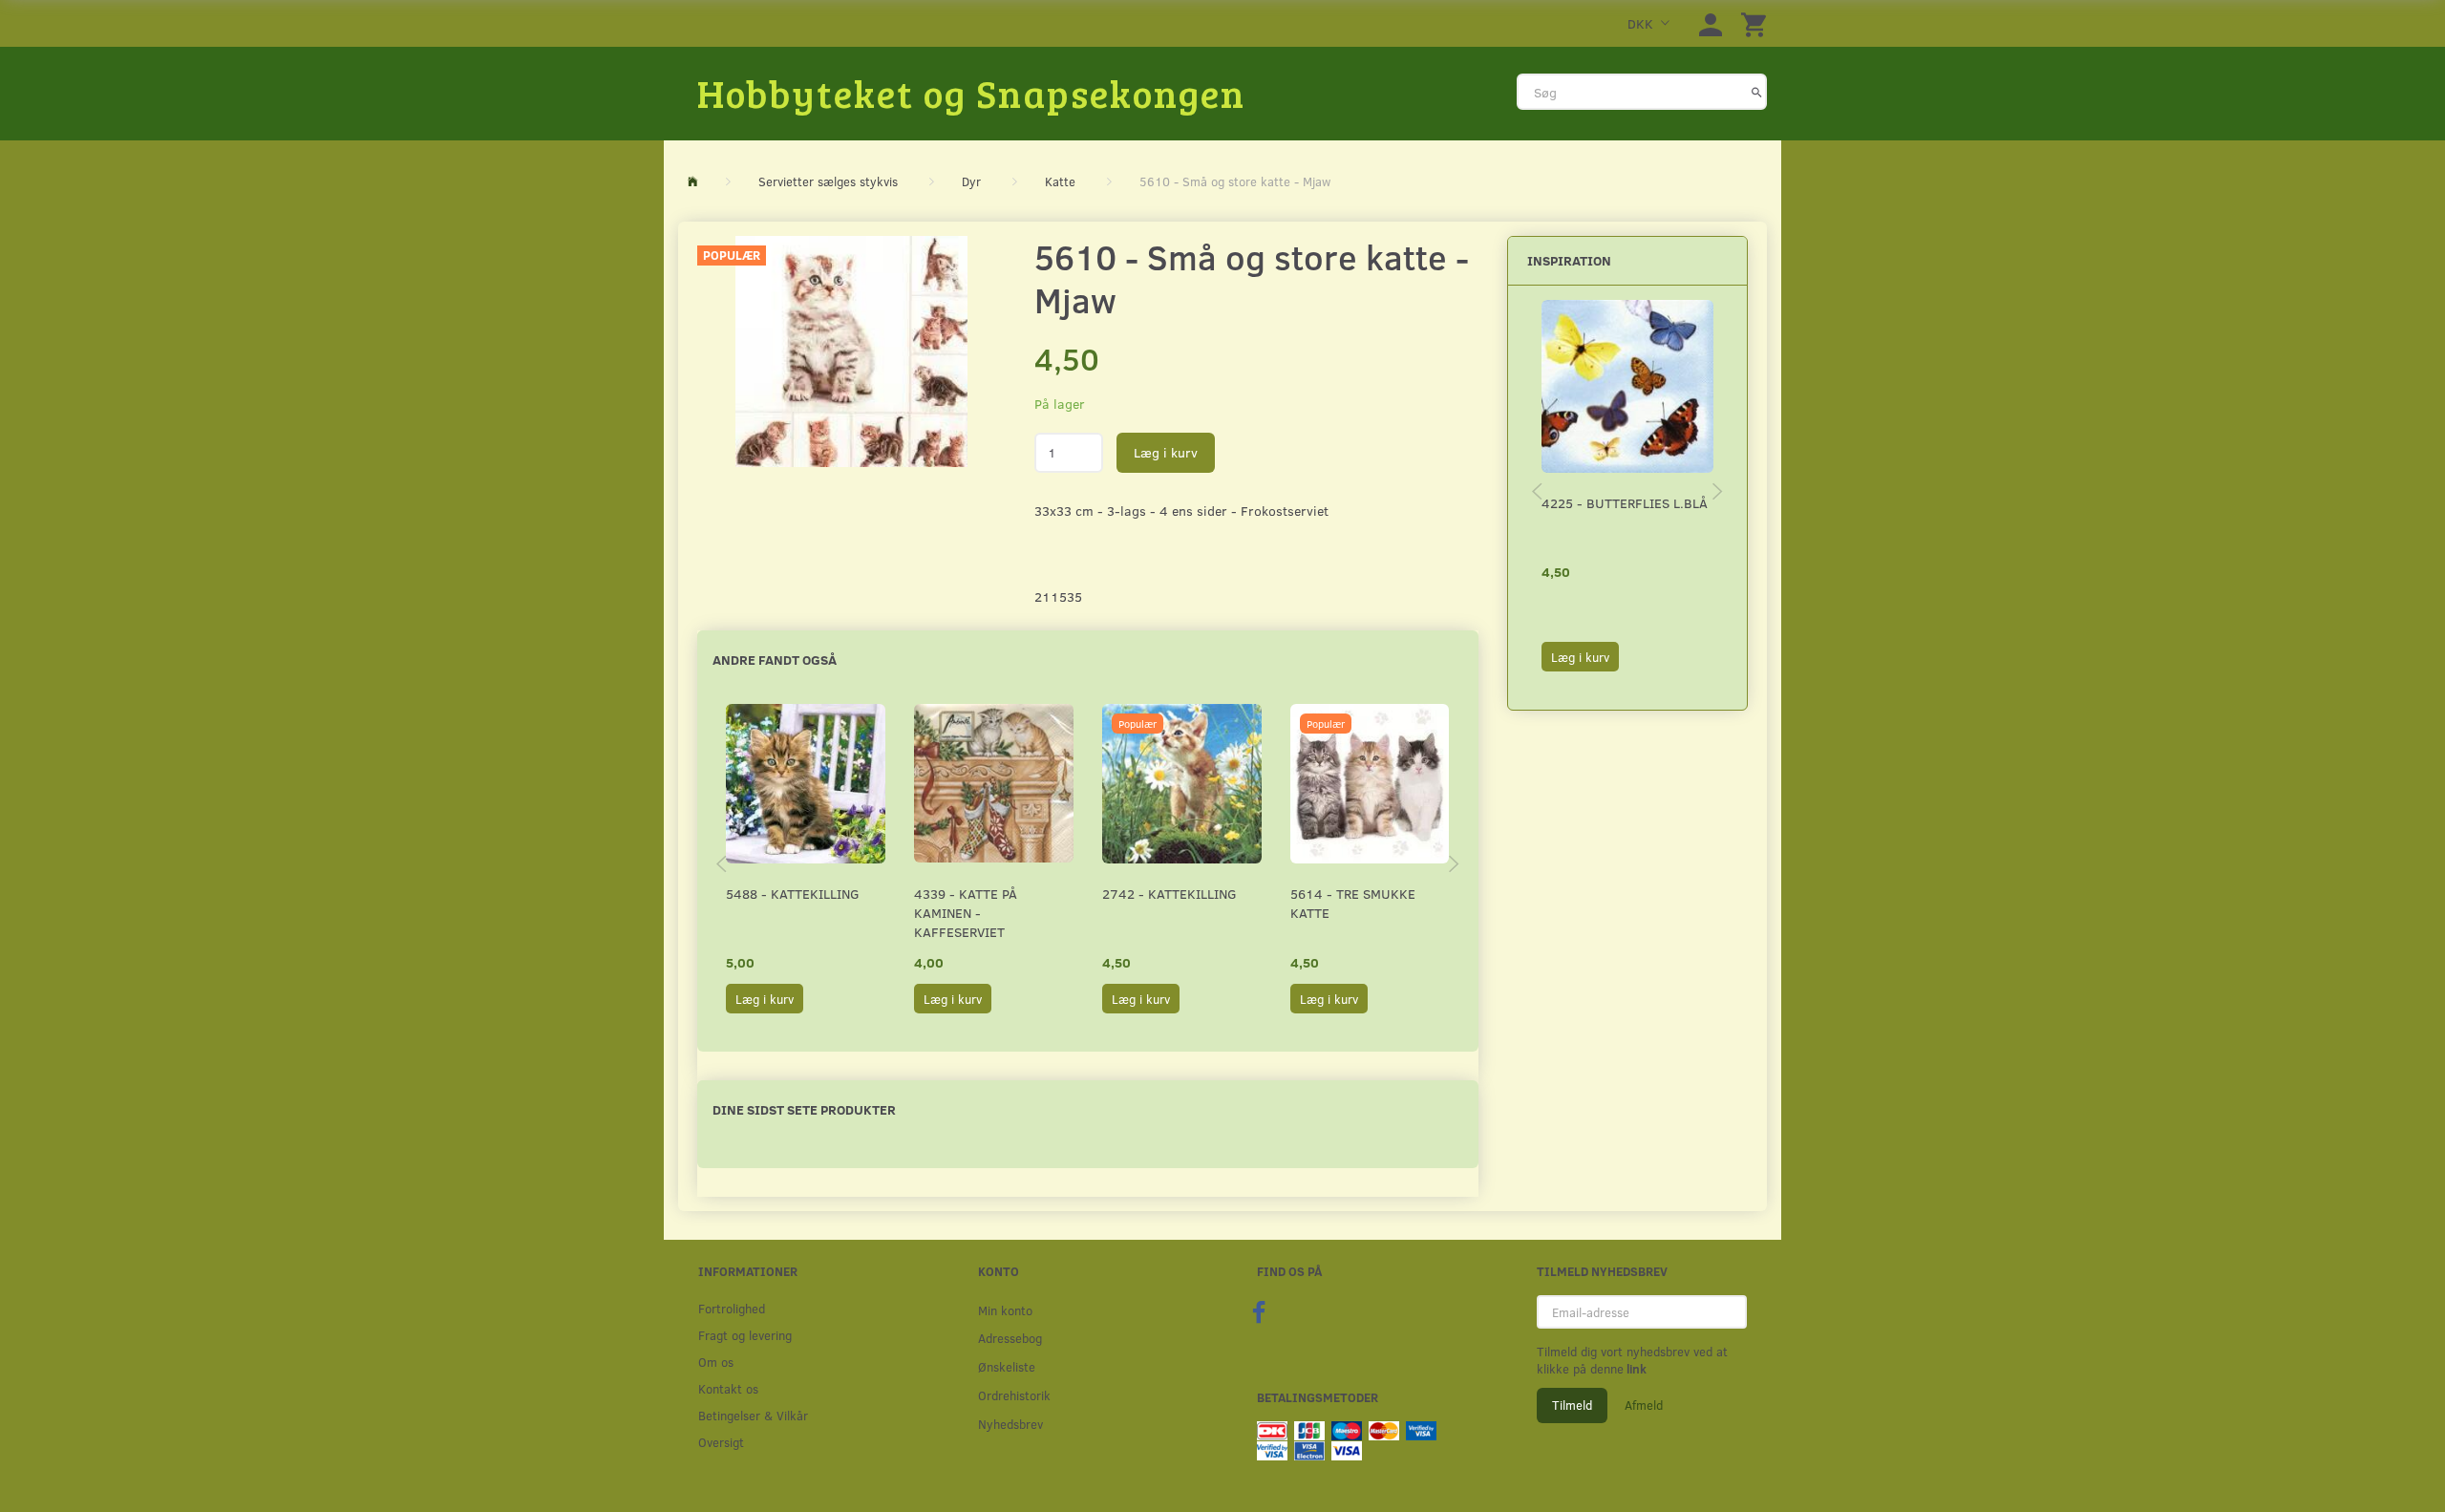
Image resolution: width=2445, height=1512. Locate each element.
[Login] (1711, 23)
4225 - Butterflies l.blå (1625, 503)
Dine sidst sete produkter (804, 1109)
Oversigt (721, 1442)
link (1635, 1369)
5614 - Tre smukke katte (1353, 903)
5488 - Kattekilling (793, 894)
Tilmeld (1572, 1405)
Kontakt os (728, 1388)
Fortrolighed (732, 1308)
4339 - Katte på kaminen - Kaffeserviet (966, 913)
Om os (716, 1362)
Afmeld (1644, 1405)
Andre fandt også (775, 660)
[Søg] (1757, 92)
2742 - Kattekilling (1169, 894)
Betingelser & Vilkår (753, 1415)
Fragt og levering (745, 1335)
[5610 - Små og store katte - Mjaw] (851, 351)
